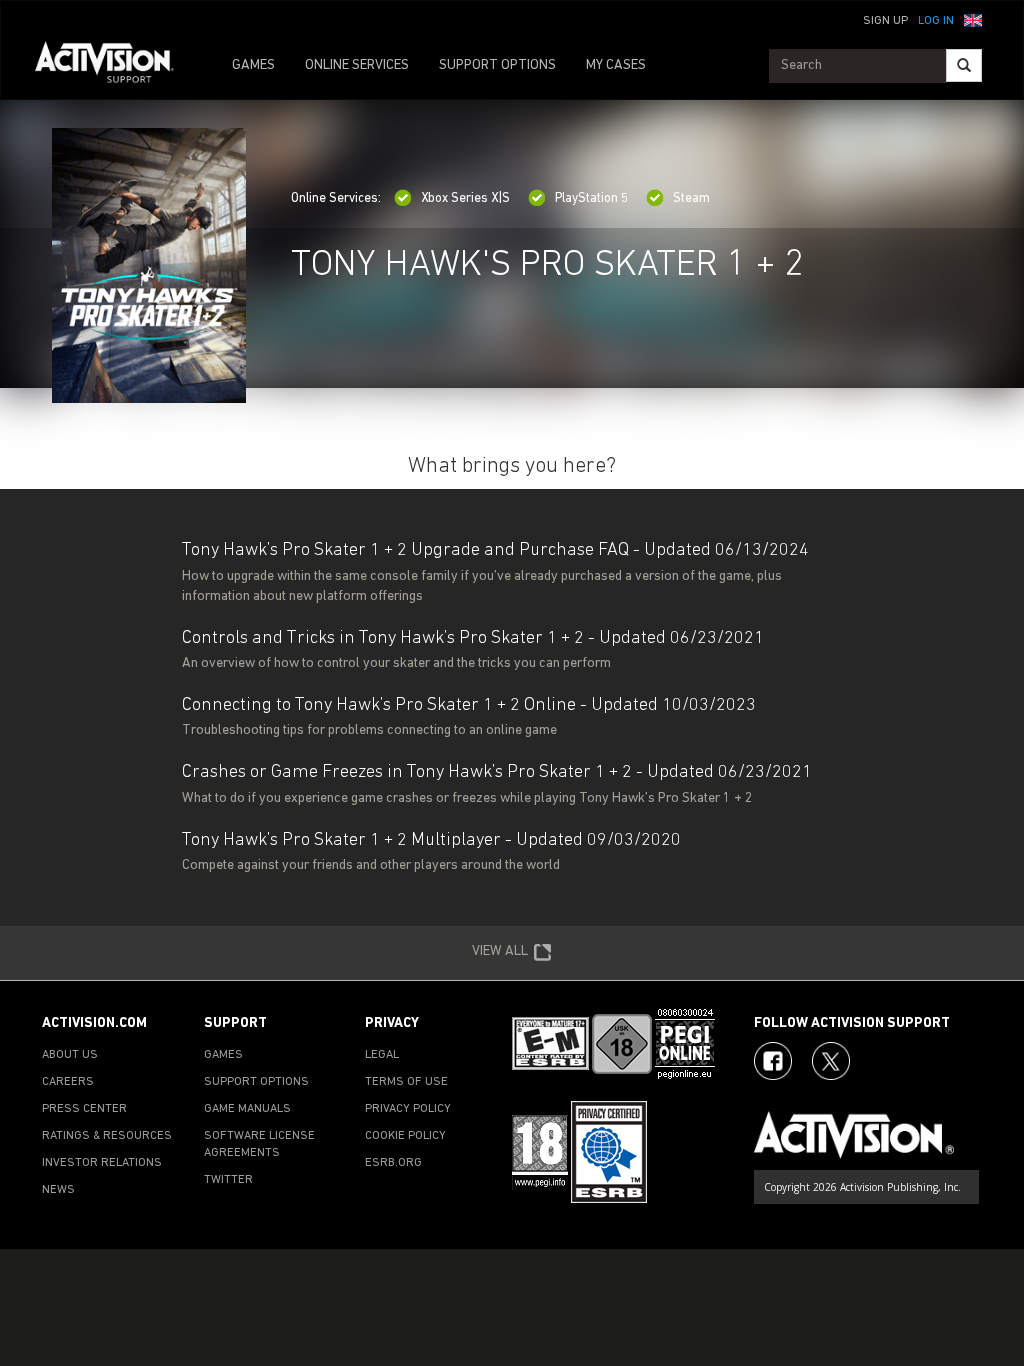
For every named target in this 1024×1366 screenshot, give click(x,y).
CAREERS (68, 1082)
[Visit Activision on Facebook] (773, 1061)
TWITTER (228, 1180)
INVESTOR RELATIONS (102, 1163)
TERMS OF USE (406, 1082)
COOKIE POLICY (405, 1136)
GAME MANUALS (247, 1109)
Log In (936, 21)
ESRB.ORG (393, 1163)
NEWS (58, 1190)
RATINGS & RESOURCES (107, 1136)
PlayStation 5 (591, 198)
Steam (691, 198)
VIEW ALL (500, 951)
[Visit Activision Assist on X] (831, 1061)
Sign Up (885, 21)
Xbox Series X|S (465, 198)
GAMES (253, 65)
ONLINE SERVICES (357, 65)
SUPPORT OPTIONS (497, 65)
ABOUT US (70, 1055)
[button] (973, 19)
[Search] (964, 65)
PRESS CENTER (84, 1109)
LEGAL (382, 1055)
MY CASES (616, 65)
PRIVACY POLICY (408, 1109)
